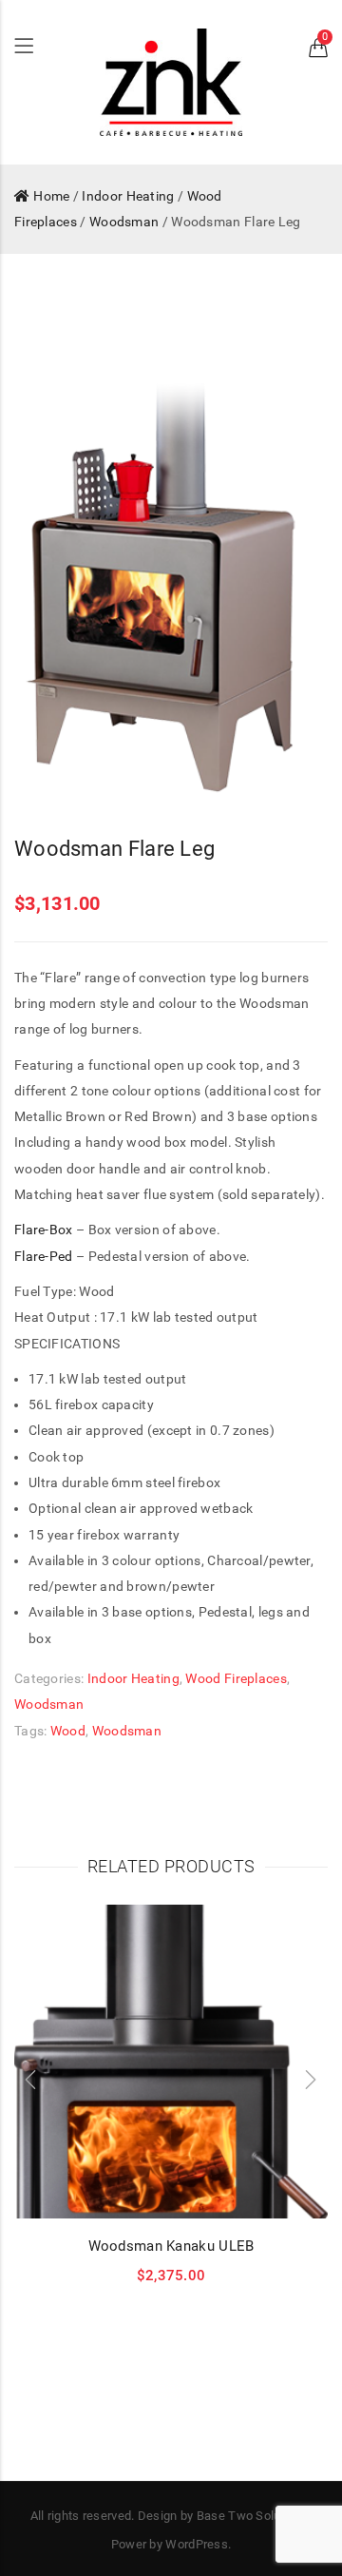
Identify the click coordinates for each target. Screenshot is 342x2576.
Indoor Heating (128, 196)
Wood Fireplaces (236, 1678)
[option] (171, 574)
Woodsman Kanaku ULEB (171, 2246)
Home (51, 196)
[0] (318, 51)
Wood (68, 1731)
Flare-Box (44, 1230)
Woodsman (124, 222)
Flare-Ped (44, 1256)
